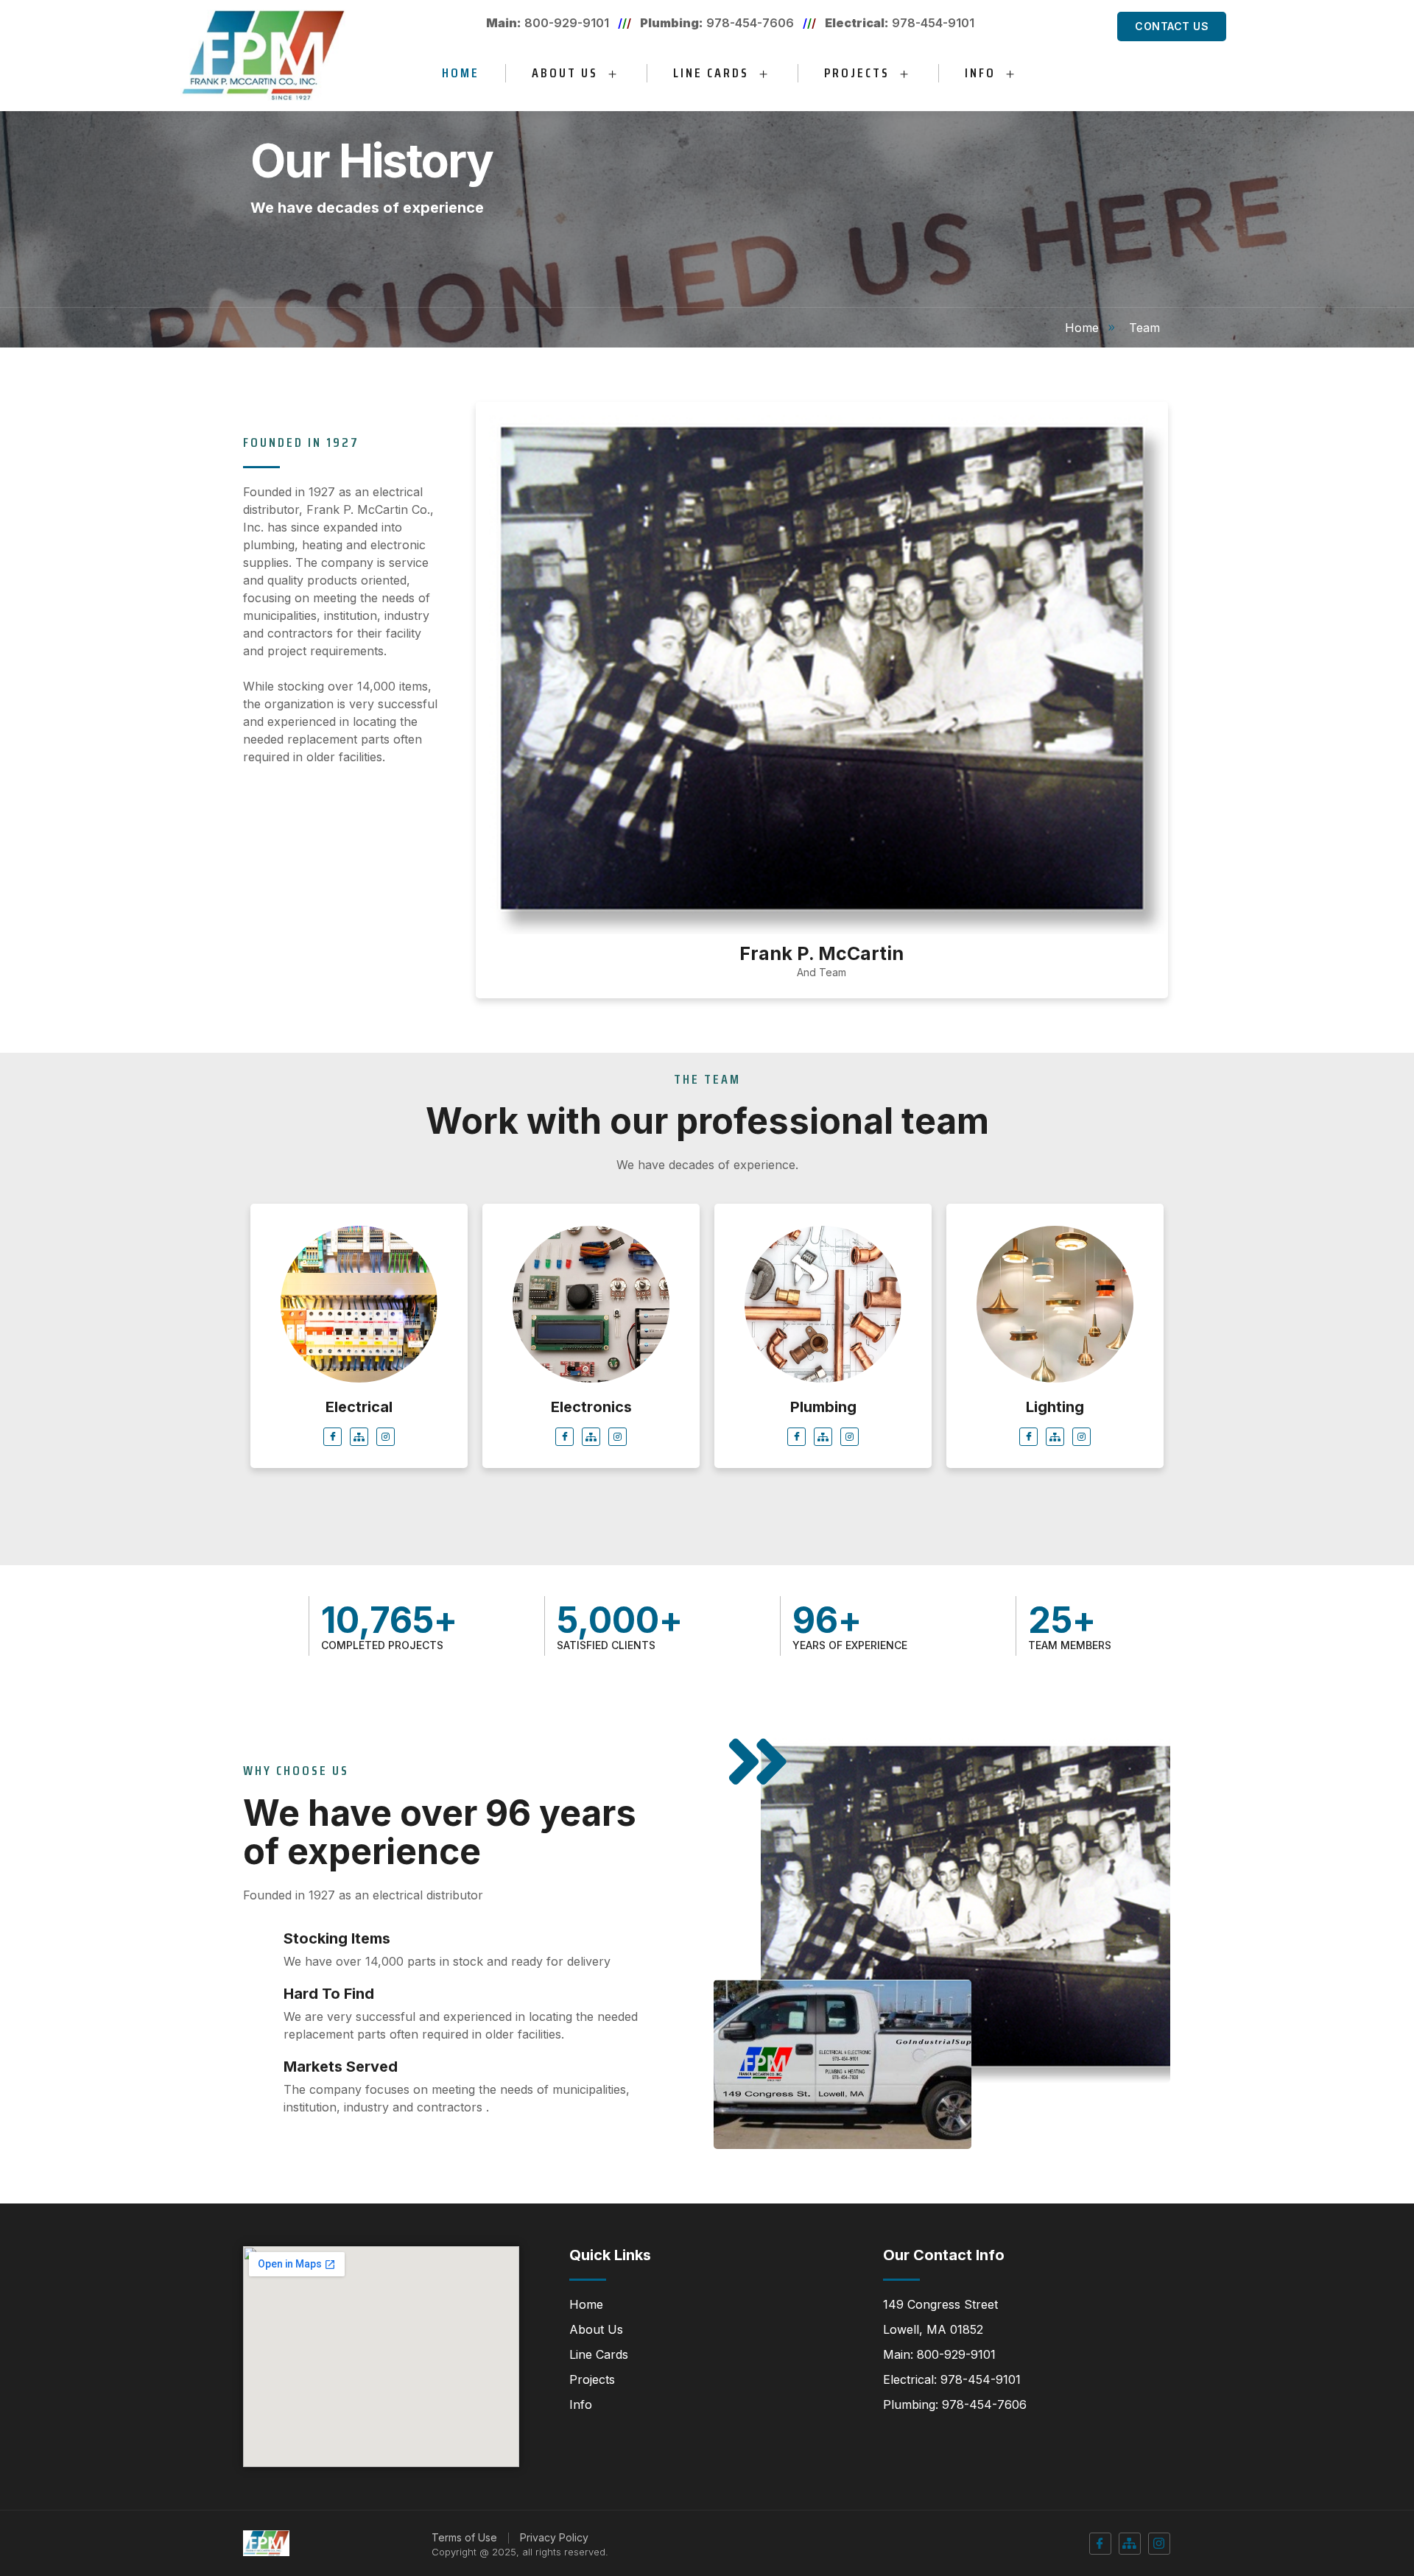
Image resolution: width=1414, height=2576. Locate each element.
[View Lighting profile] (1055, 1386)
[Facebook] (333, 1437)
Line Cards (711, 73)
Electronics (591, 1407)
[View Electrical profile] (359, 1386)
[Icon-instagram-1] (1159, 2544)
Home (461, 73)
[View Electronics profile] (591, 1386)
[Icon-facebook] (1100, 2544)
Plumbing (823, 1407)
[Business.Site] (359, 1437)
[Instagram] (386, 1437)
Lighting (1055, 1407)
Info (980, 73)
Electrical (359, 1407)
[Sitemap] (1130, 2544)
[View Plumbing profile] (823, 1386)
